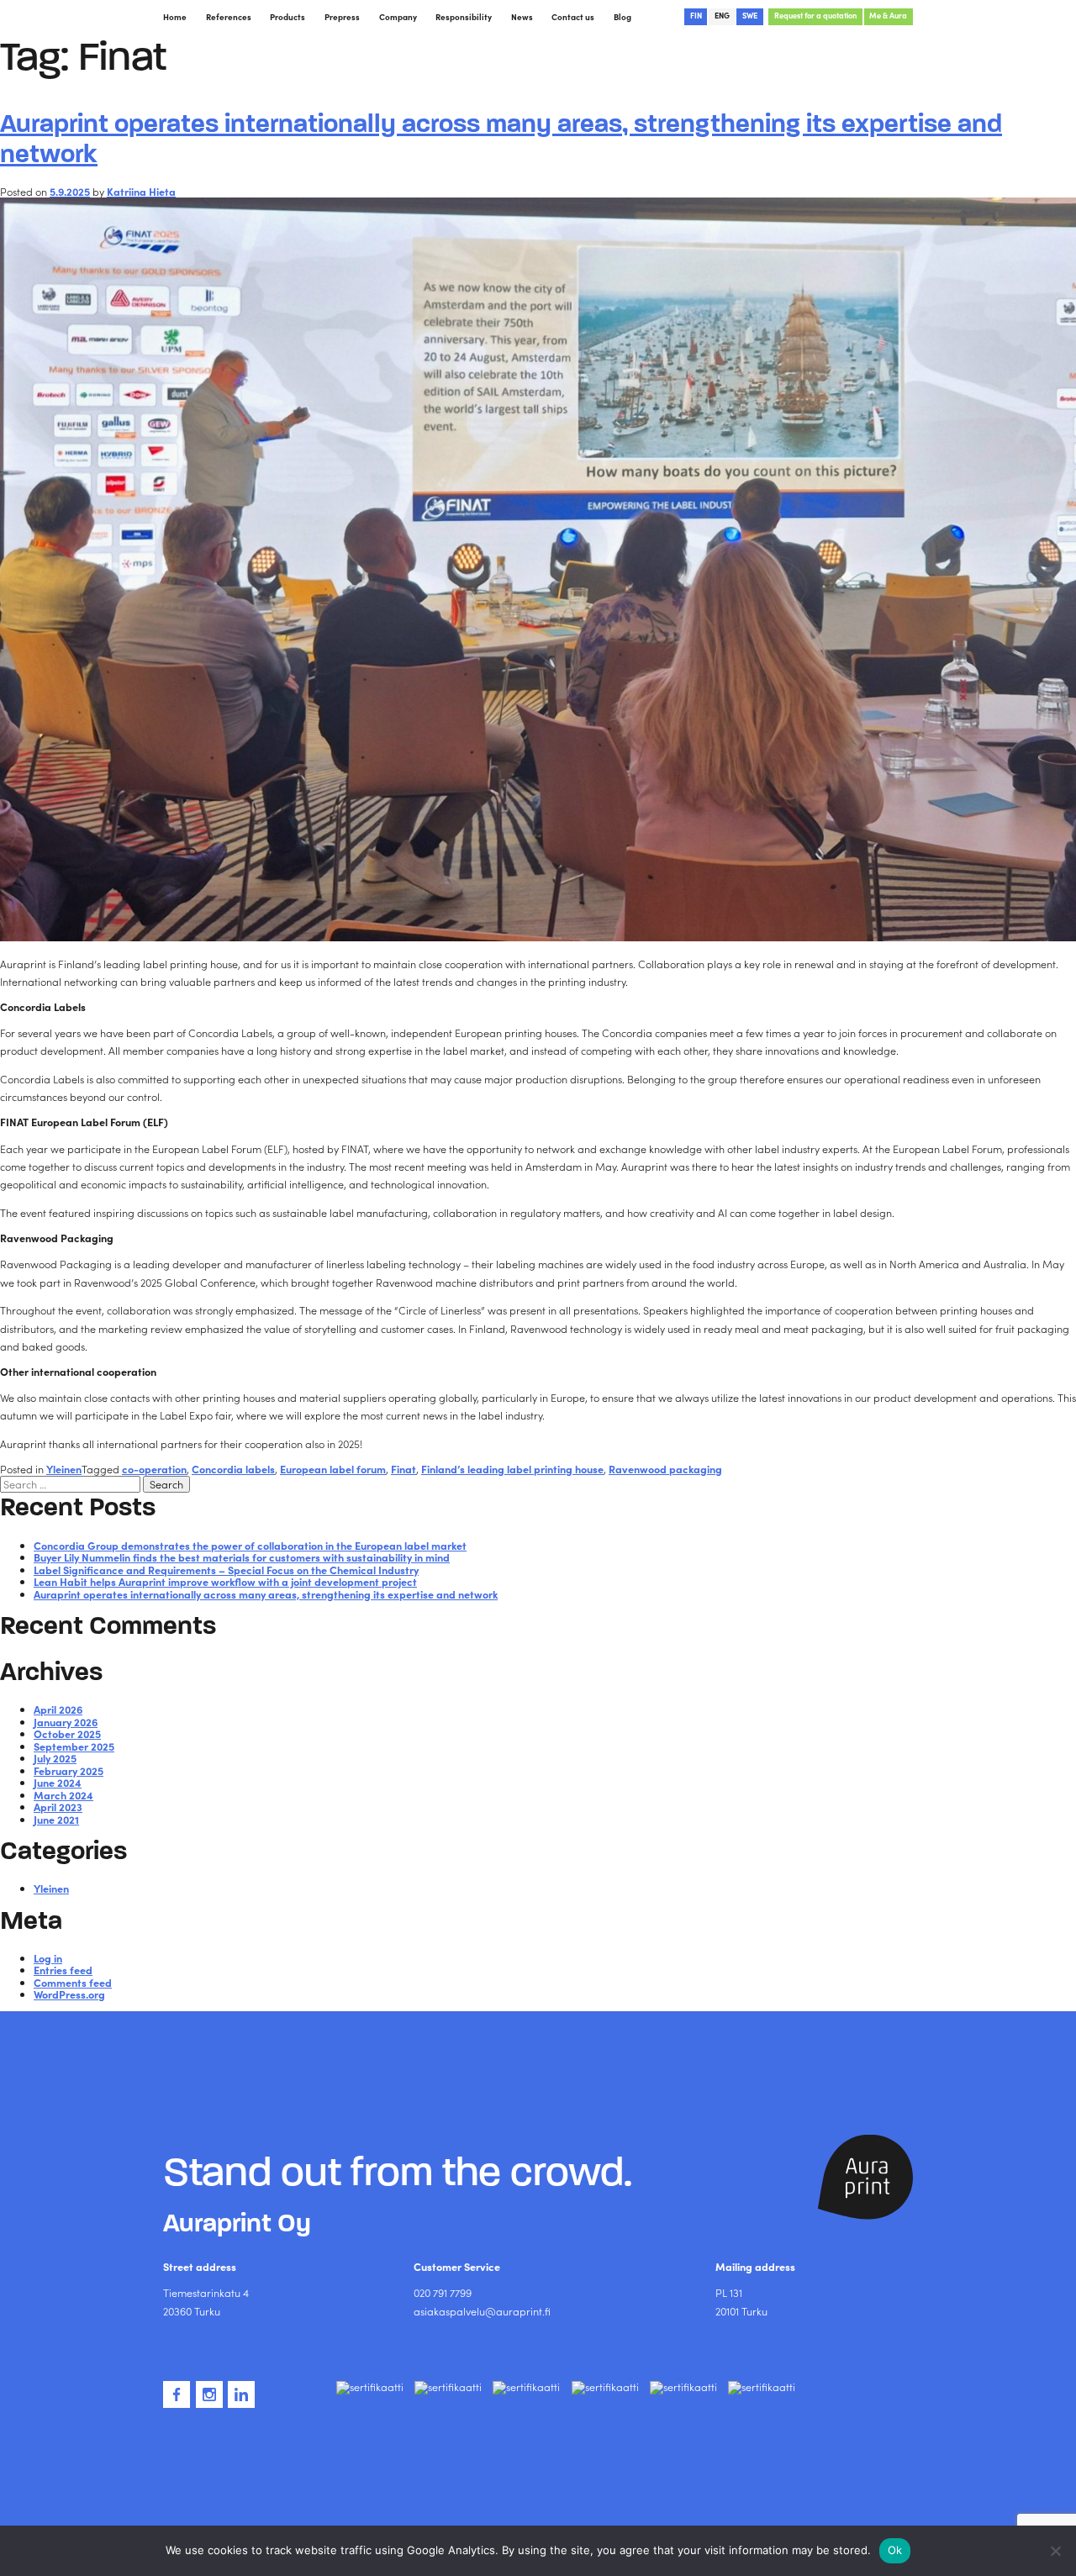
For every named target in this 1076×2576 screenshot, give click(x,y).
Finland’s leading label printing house (512, 1469)
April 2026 (58, 1709)
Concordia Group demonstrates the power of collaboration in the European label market (250, 1545)
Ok (895, 2550)
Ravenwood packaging (665, 1469)
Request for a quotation (815, 15)
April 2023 (58, 1807)
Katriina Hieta (141, 191)
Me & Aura (888, 15)
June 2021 (56, 1819)
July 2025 (55, 1758)
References (229, 17)
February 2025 (69, 1770)
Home (175, 17)
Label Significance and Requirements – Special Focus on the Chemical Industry (226, 1570)
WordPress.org (69, 1994)
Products (287, 17)
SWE (750, 15)
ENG (722, 15)
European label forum (333, 1469)
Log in (48, 1958)
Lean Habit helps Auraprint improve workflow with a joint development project (225, 1581)
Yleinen (64, 1469)
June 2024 (58, 1782)
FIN (696, 15)
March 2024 (63, 1795)
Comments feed (73, 1982)
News (522, 17)
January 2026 (66, 1722)
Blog (622, 17)
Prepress (342, 17)
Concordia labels (233, 1469)
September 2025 (74, 1746)
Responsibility (464, 17)
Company (398, 17)
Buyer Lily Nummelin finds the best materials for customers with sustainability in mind (242, 1557)
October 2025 (67, 1733)
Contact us (573, 17)
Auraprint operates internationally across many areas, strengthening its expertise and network (501, 138)
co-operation (154, 1469)
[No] (1055, 2551)
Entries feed (63, 1970)
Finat (403, 1469)
